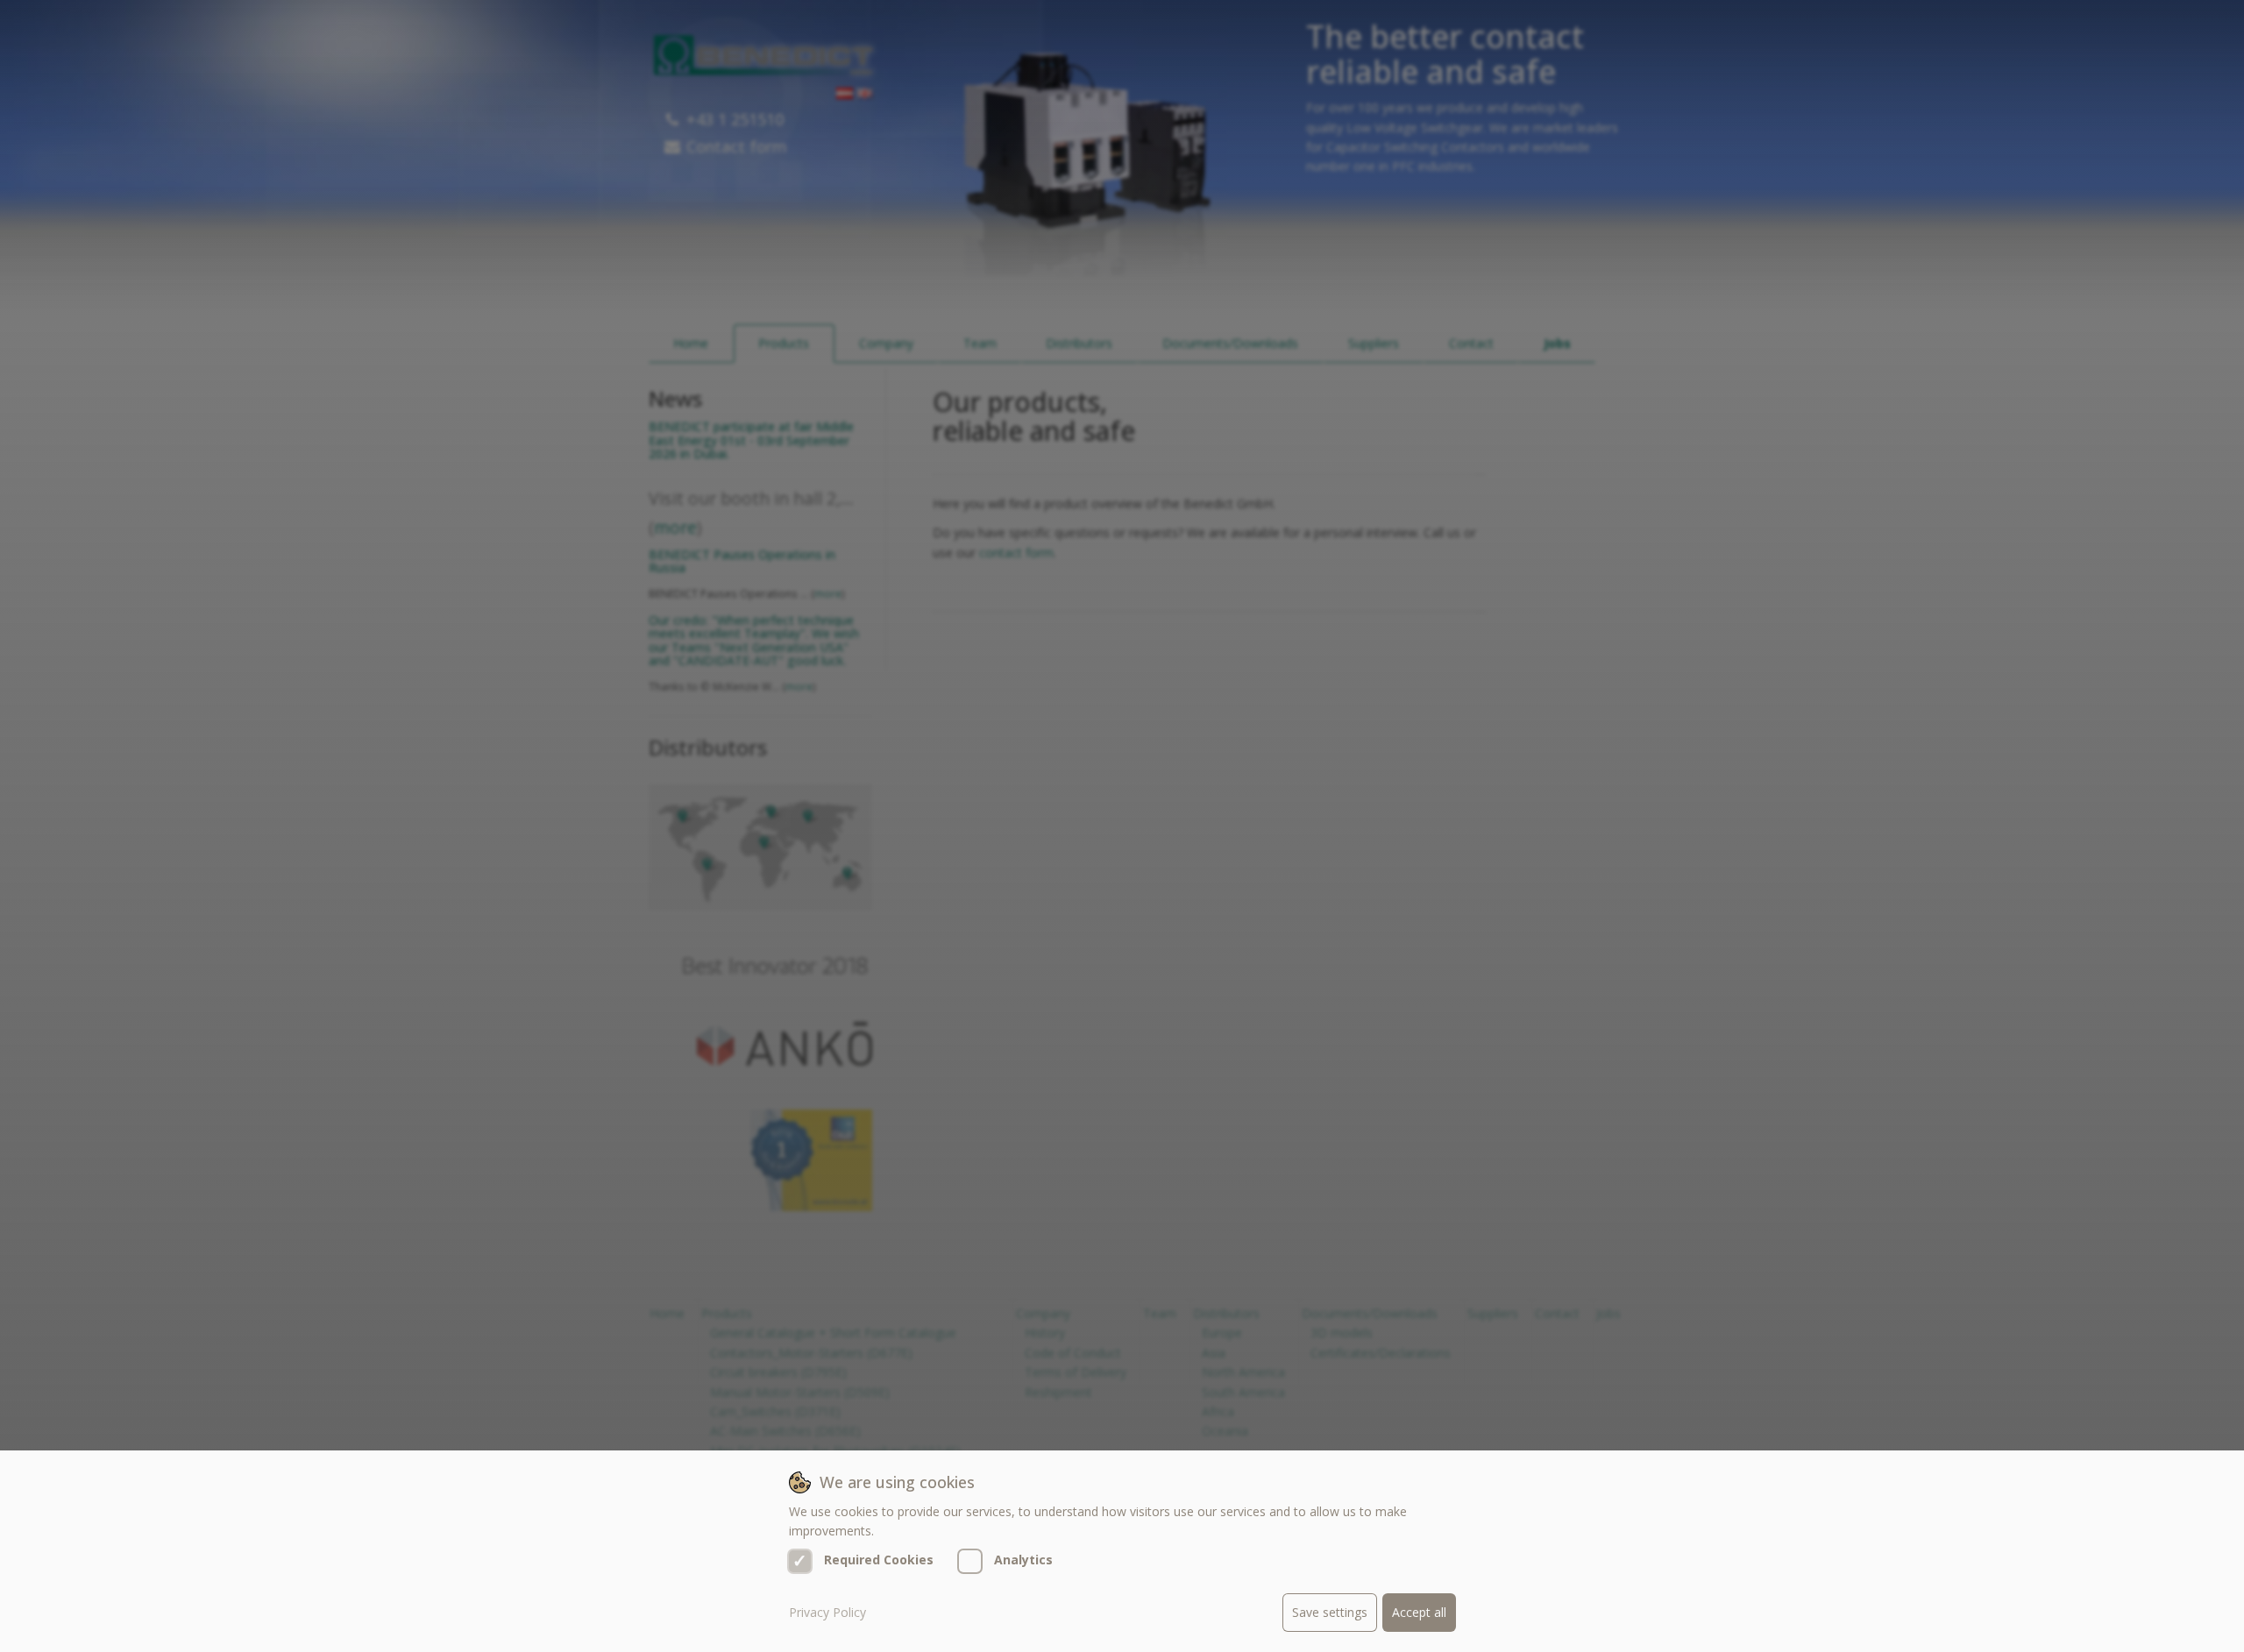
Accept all (1419, 1612)
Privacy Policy (827, 1612)
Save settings (1330, 1612)
